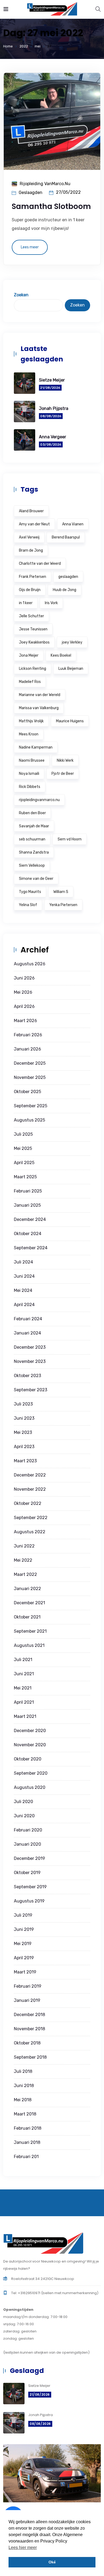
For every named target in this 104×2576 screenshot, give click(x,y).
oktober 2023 (27, 1376)
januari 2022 (27, 1589)
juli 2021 (23, 1660)
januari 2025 (27, 1205)
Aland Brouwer (31, 511)
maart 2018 (25, 2114)
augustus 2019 (29, 1901)
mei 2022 (23, 1560)
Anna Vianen (73, 524)
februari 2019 (28, 1986)
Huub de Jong (65, 590)
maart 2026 (25, 1021)
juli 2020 (23, 1802)
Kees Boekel (61, 655)
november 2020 (30, 1745)
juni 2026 (24, 978)
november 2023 (30, 1361)
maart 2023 (25, 1461)
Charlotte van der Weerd (40, 564)
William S (61, 892)
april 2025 (24, 1163)
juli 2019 (23, 1915)
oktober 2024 (28, 1234)
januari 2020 (27, 1844)
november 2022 (30, 1489)
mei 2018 (23, 2100)
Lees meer (30, 247)
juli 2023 (23, 1404)
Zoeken (21, 295)
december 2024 (30, 1219)
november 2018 (29, 2029)
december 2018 (29, 2015)
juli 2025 (23, 1134)
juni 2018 (24, 2086)
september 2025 (31, 1106)
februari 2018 (28, 2128)
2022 (24, 46)
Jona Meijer (29, 655)
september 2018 (30, 2057)
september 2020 (31, 1773)
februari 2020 (28, 1830)
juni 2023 (24, 1418)
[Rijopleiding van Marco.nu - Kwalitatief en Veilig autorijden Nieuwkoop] (52, 9)
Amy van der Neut (34, 524)
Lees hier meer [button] (23, 2547)
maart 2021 (25, 1716)
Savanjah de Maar (34, 826)
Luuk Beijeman (71, 669)
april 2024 (24, 1305)
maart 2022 (25, 1574)
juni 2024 (24, 1276)
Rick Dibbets (30, 787)
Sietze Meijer (52, 380)
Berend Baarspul (66, 537)
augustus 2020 (30, 1787)
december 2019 (29, 1858)
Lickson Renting (33, 669)
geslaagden (68, 577)
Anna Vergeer (53, 437)
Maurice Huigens (70, 721)
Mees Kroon (29, 734)
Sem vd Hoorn (70, 839)
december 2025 (30, 1063)
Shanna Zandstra (34, 852)
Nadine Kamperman (36, 747)
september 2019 (30, 1887)
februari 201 (26, 2157)
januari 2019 (27, 2000)
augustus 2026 (30, 964)
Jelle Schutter (31, 616)
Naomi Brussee (32, 760)
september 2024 (31, 1248)
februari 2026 (28, 1035)
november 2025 (30, 1077)
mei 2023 (23, 1432)
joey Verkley (72, 642)
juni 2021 (24, 1674)
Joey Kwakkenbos (34, 642)
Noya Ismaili (29, 774)
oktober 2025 (27, 1092)
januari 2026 (27, 1049)
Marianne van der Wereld (40, 695)
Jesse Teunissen (33, 629)
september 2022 (31, 1518)
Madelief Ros (30, 682)
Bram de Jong (31, 550)
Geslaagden (31, 192)
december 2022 (30, 1475)
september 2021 (30, 1631)
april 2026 (24, 1006)
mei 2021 (23, 1688)
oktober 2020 (28, 1759)
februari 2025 (28, 1191)
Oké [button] (52, 2562)
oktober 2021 (27, 1617)
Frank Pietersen (33, 577)
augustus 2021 (29, 1645)
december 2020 (30, 1731)
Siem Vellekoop (32, 865)
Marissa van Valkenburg (39, 708)
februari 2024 (28, 1319)
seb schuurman (32, 839)
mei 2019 (23, 1944)
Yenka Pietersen (63, 905)
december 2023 (30, 1347)
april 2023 (24, 1447)
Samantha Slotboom (51, 206)
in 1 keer (26, 603)
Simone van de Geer (36, 879)
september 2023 (31, 1390)
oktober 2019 (27, 1873)
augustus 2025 (29, 1120)
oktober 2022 (28, 1503)
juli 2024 (23, 1262)
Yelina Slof (28, 905)
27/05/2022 (68, 192)
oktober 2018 (27, 2043)
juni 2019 (24, 1929)
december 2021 (29, 1603)
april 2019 (24, 1958)
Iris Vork (51, 603)
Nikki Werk (65, 760)
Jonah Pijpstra (54, 408)
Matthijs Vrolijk (31, 721)
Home (8, 46)
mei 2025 (23, 1148)
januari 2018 (27, 2142)
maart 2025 (25, 1177)
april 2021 (24, 1702)
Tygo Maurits (30, 892)
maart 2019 (25, 1972)
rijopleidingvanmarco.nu (39, 800)
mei (38, 46)
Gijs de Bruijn (30, 590)
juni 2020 (24, 1816)
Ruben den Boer (32, 813)
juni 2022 (24, 1546)
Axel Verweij (29, 537)
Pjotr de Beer (63, 774)
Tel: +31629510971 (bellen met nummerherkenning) (55, 2293)
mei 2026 (23, 992)
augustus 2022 (30, 1532)
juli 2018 (23, 2071)
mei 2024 (23, 1290)
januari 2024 (27, 1333)
